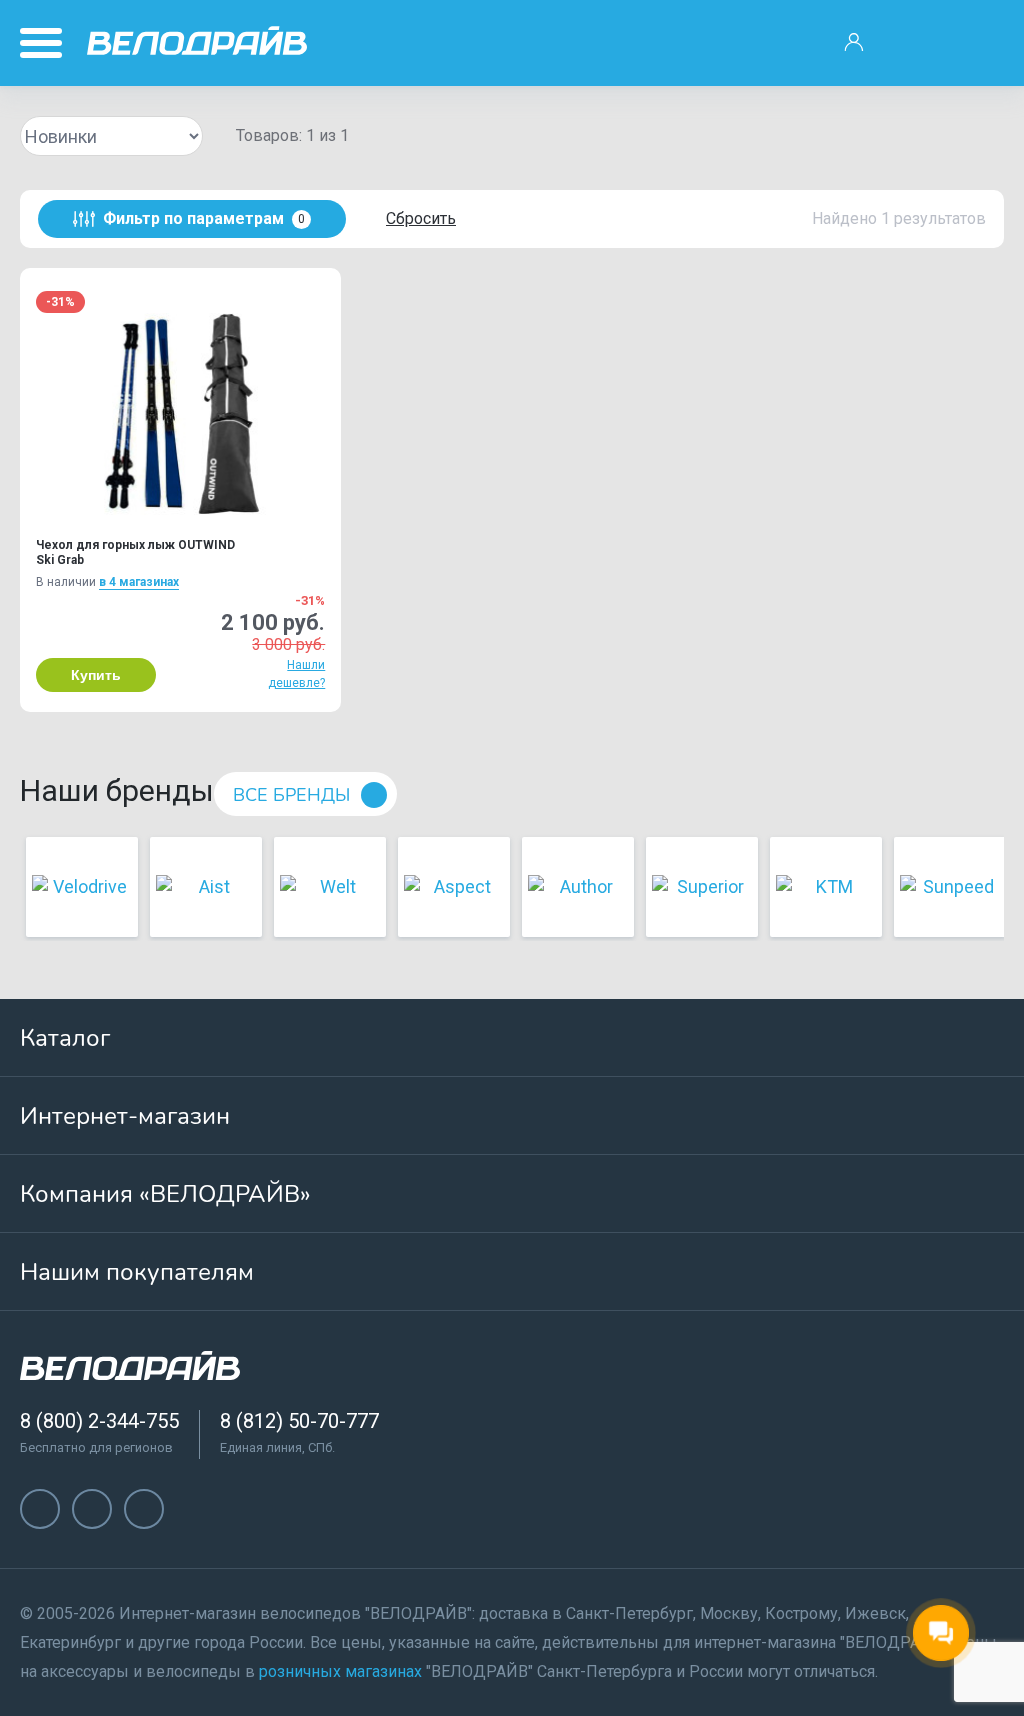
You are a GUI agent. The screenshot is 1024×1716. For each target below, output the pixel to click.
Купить (96, 675)
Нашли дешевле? (296, 674)
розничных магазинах (340, 1671)
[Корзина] (980, 43)
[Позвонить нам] (917, 43)
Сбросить (421, 218)
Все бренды (291, 795)
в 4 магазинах (139, 582)
